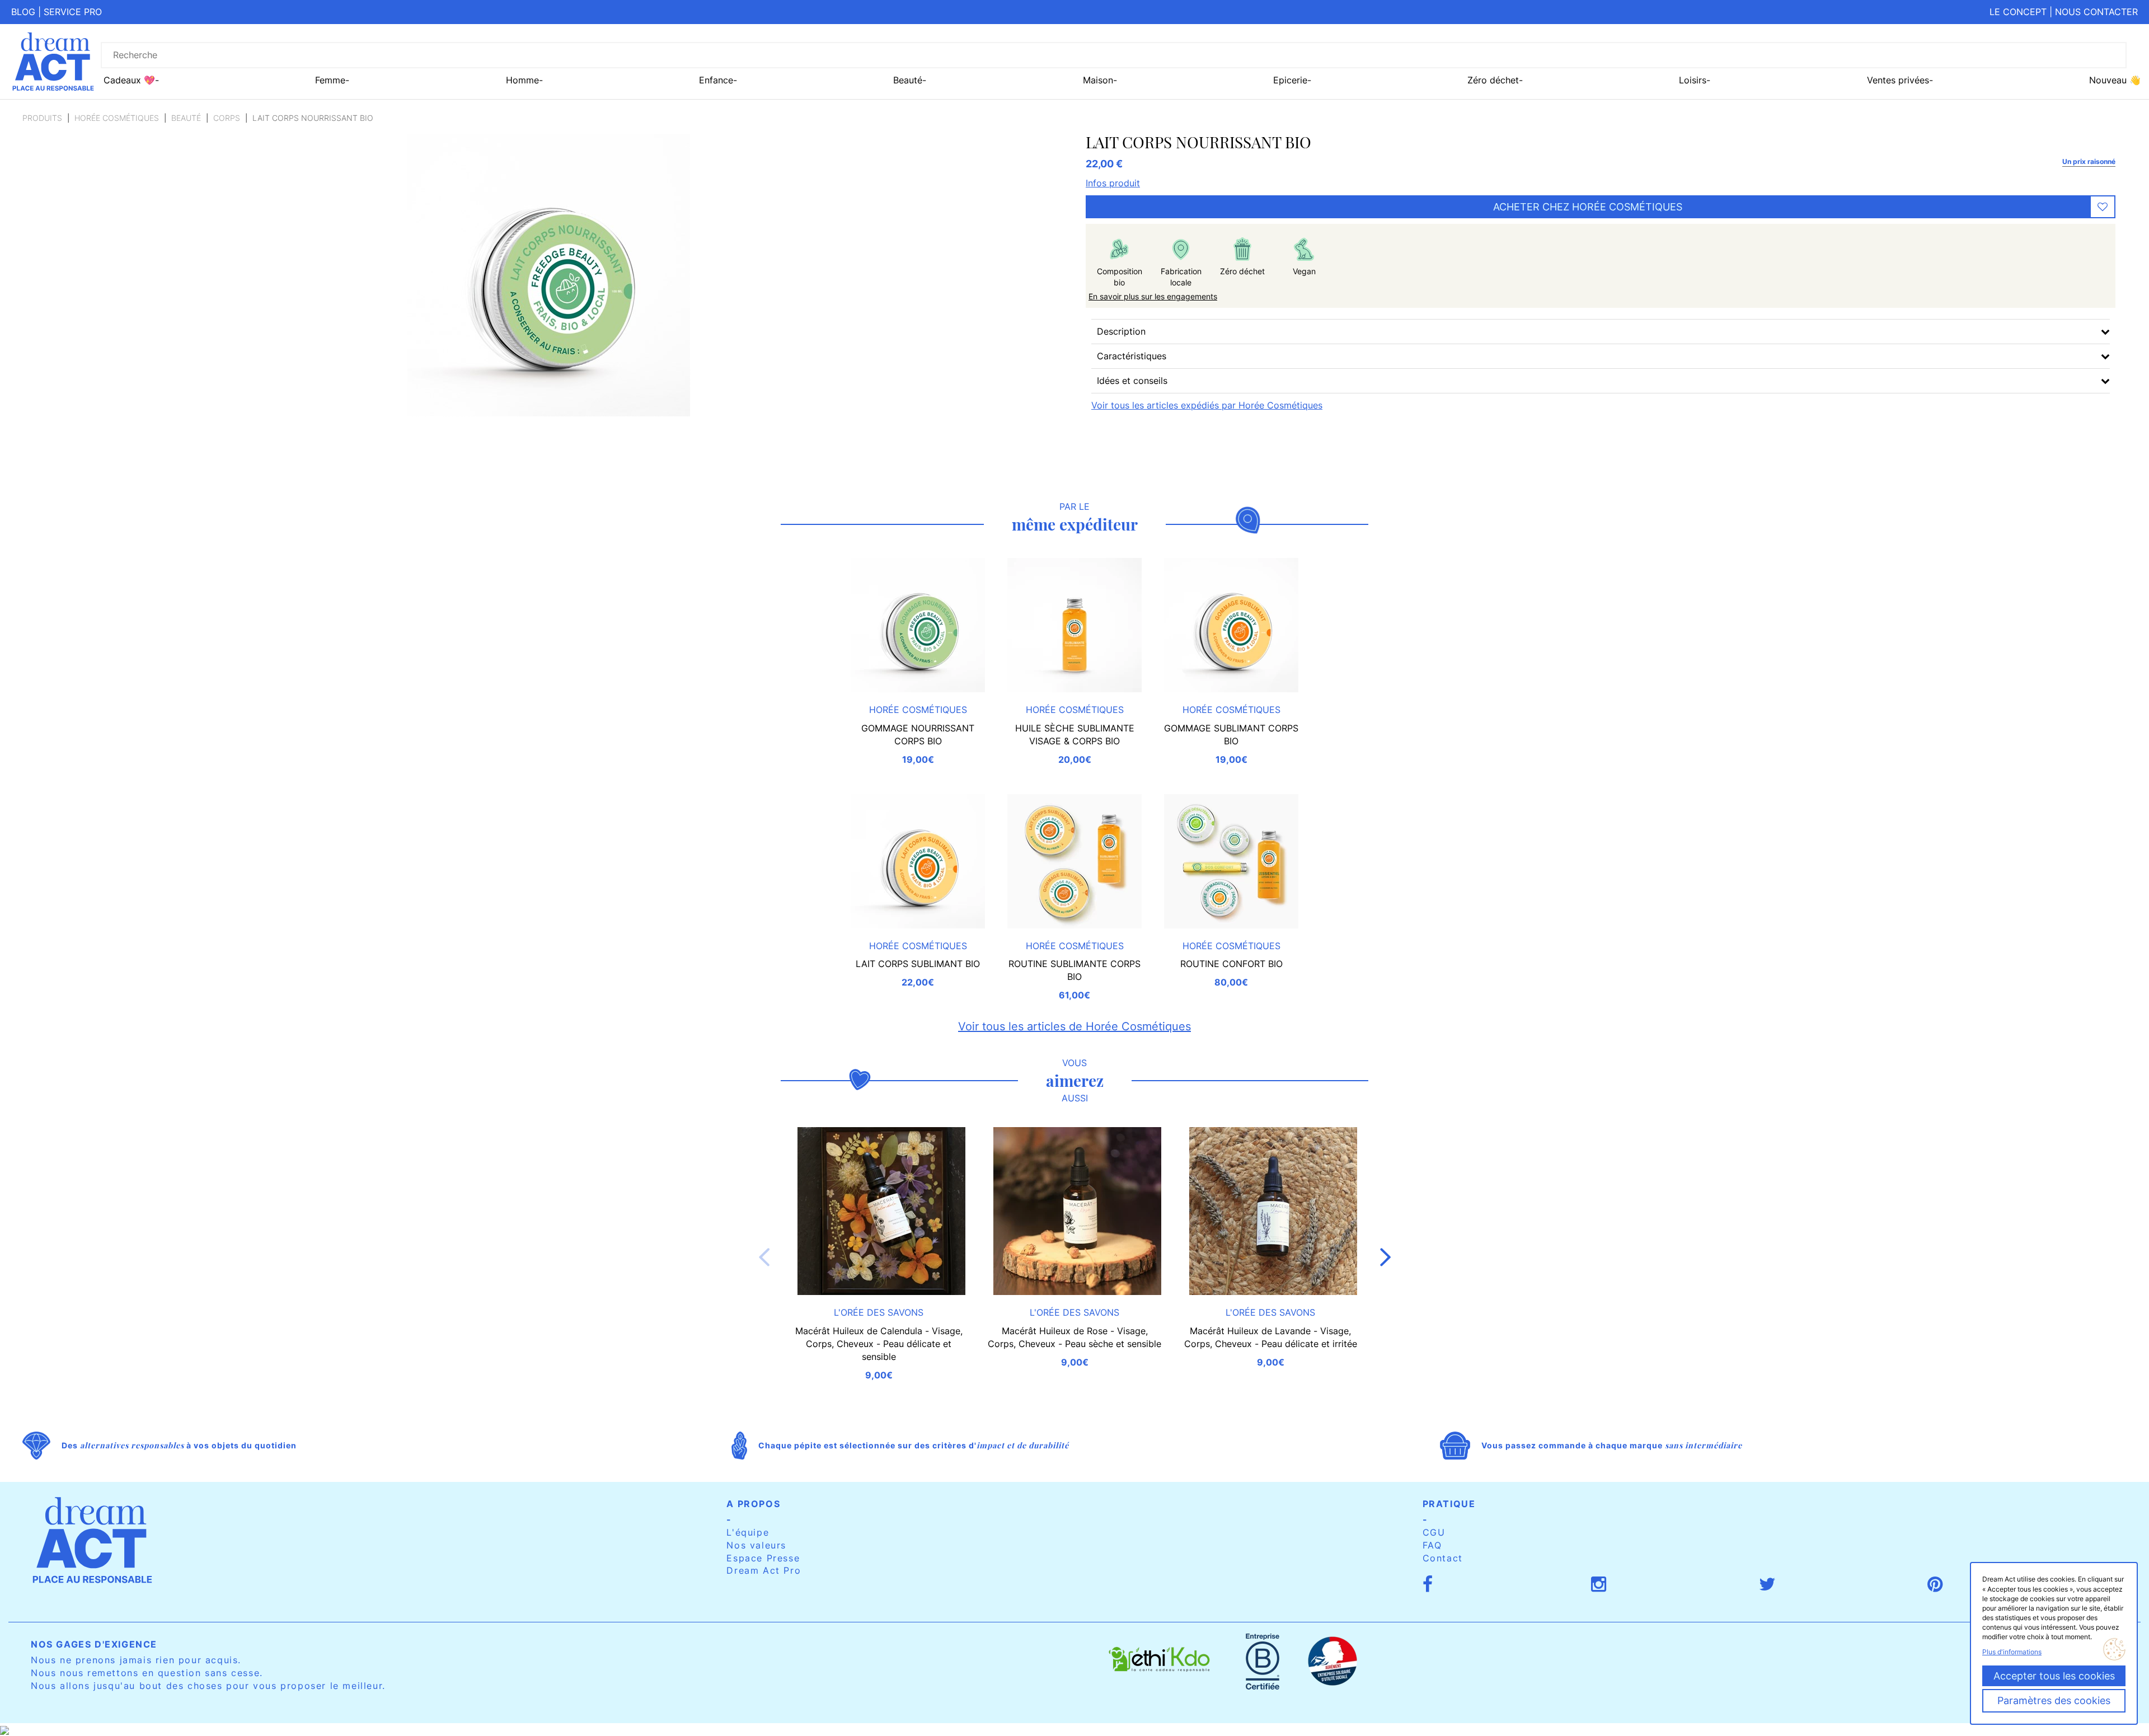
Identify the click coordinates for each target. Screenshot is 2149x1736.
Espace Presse (763, 1558)
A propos (753, 1504)
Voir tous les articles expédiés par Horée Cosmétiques (1207, 405)
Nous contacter (2096, 12)
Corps (227, 118)
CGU (1434, 1532)
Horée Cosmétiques (117, 118)
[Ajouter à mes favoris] (2103, 207)
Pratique (1449, 1504)
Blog (23, 12)
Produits (42, 118)
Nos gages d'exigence (94, 1644)
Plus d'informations (2012, 1652)
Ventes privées (1898, 80)
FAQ (1432, 1545)
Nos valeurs (756, 1545)
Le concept (2018, 12)
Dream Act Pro (764, 1570)
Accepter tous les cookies (2054, 1676)
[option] (879, 1268)
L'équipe (748, 1532)
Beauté (186, 118)
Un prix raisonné (2089, 161)
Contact (1443, 1558)
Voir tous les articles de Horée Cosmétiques (1074, 1026)
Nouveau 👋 (2115, 80)
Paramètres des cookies (2054, 1700)
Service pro (73, 12)
